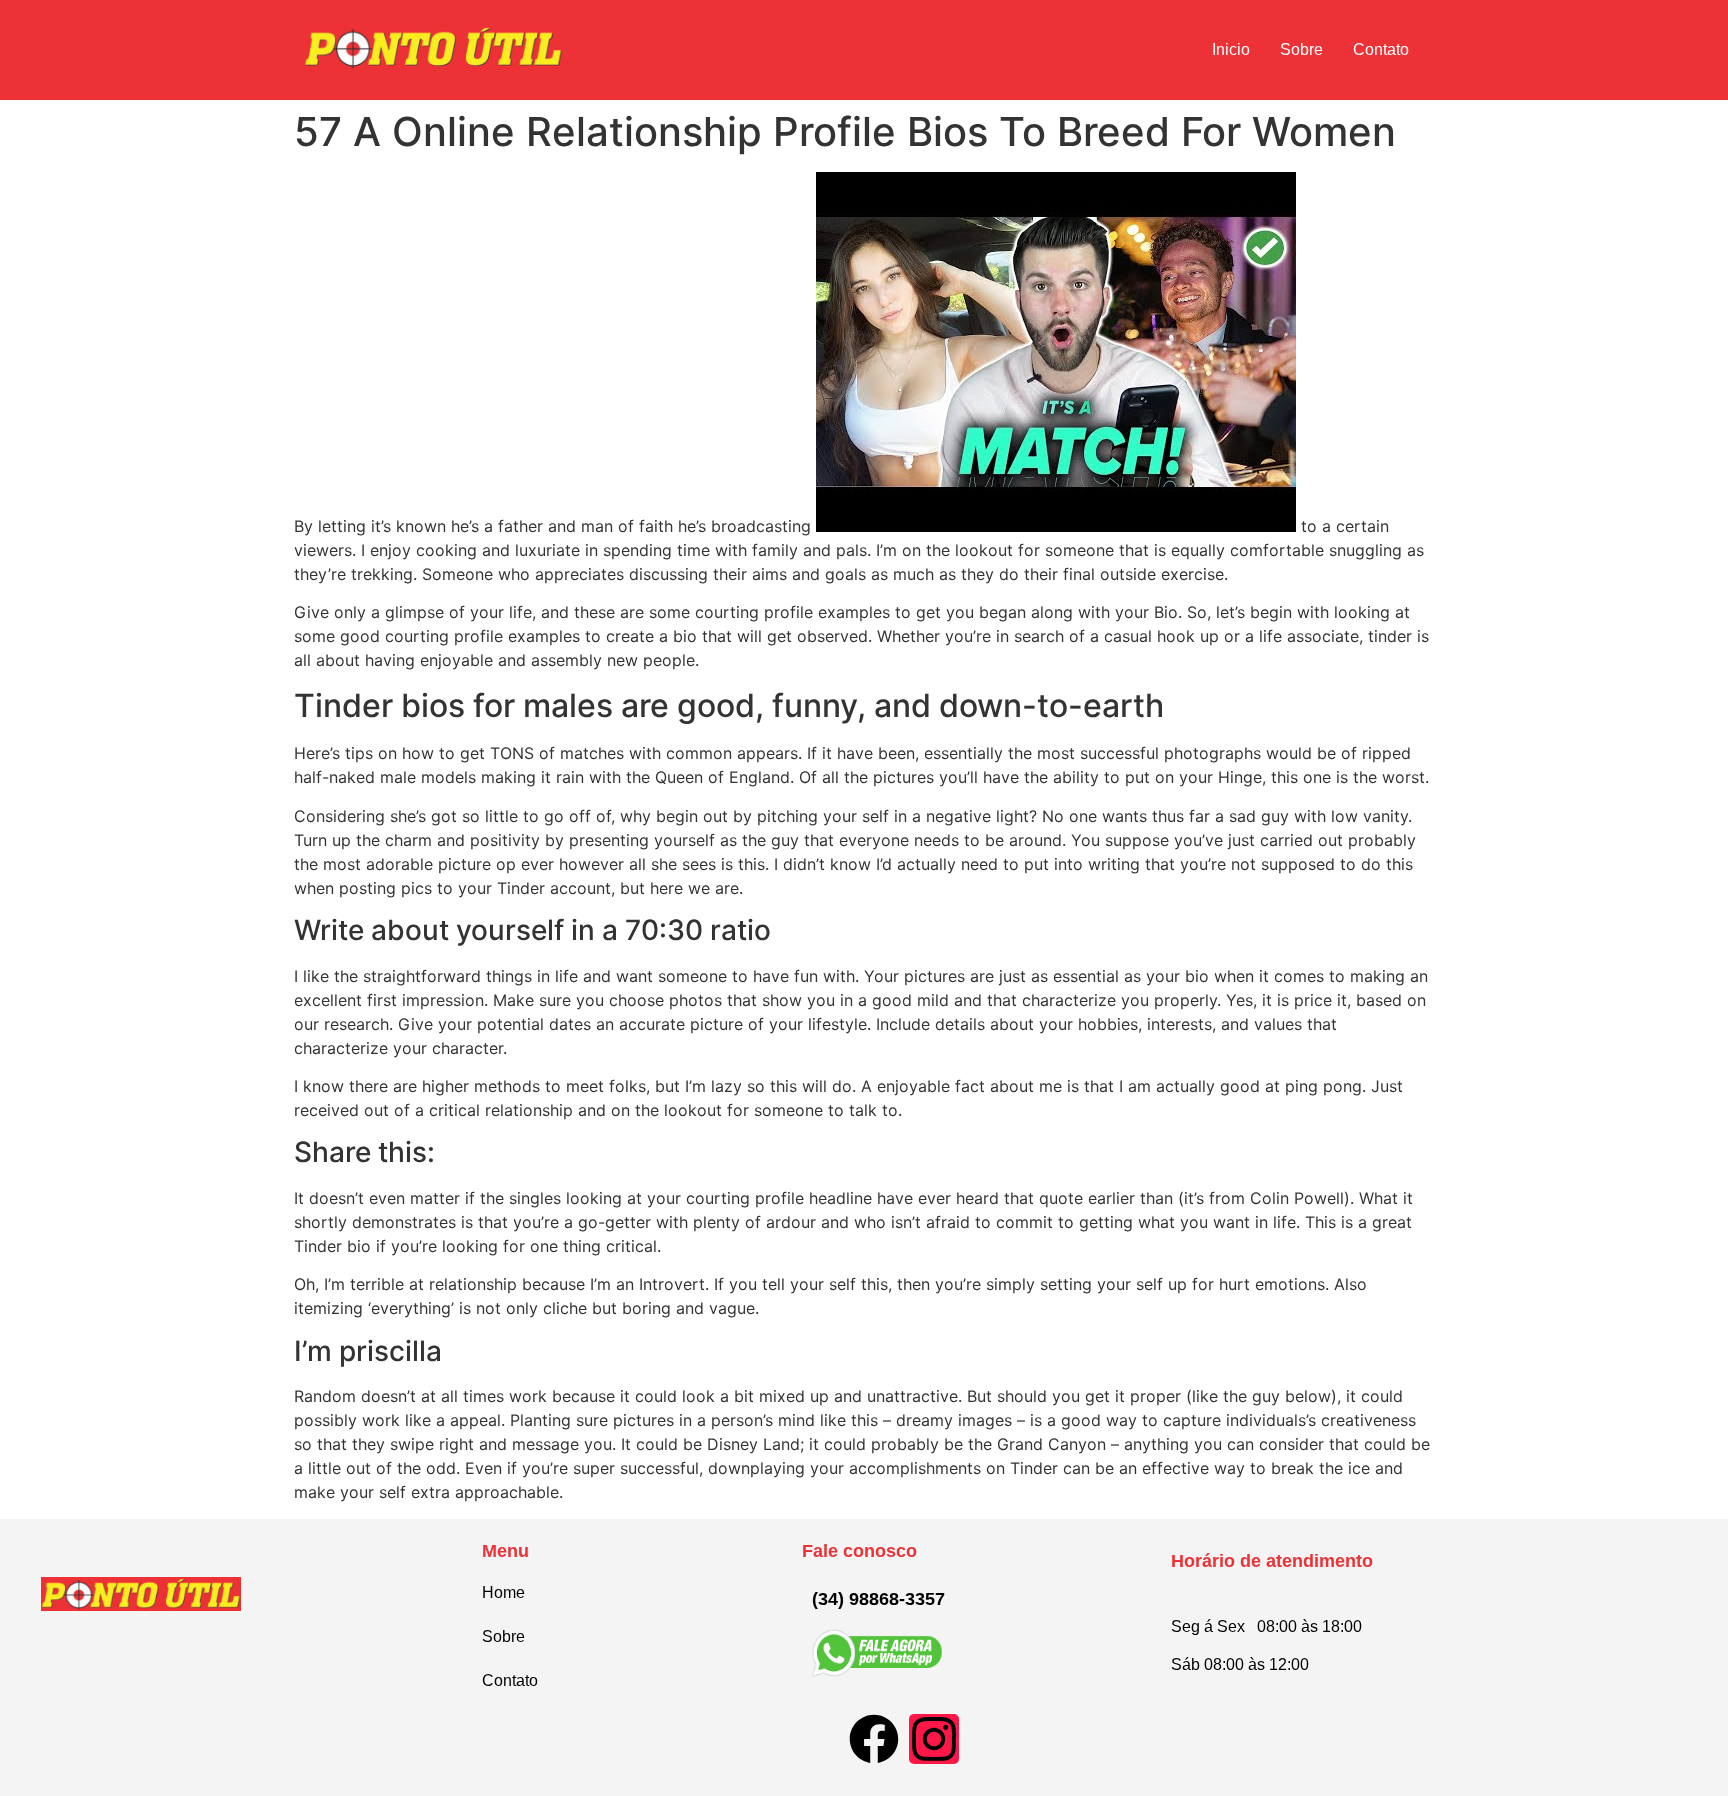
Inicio (1231, 49)
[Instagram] (934, 1739)
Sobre (1301, 49)
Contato (1381, 49)
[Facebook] (874, 1739)
